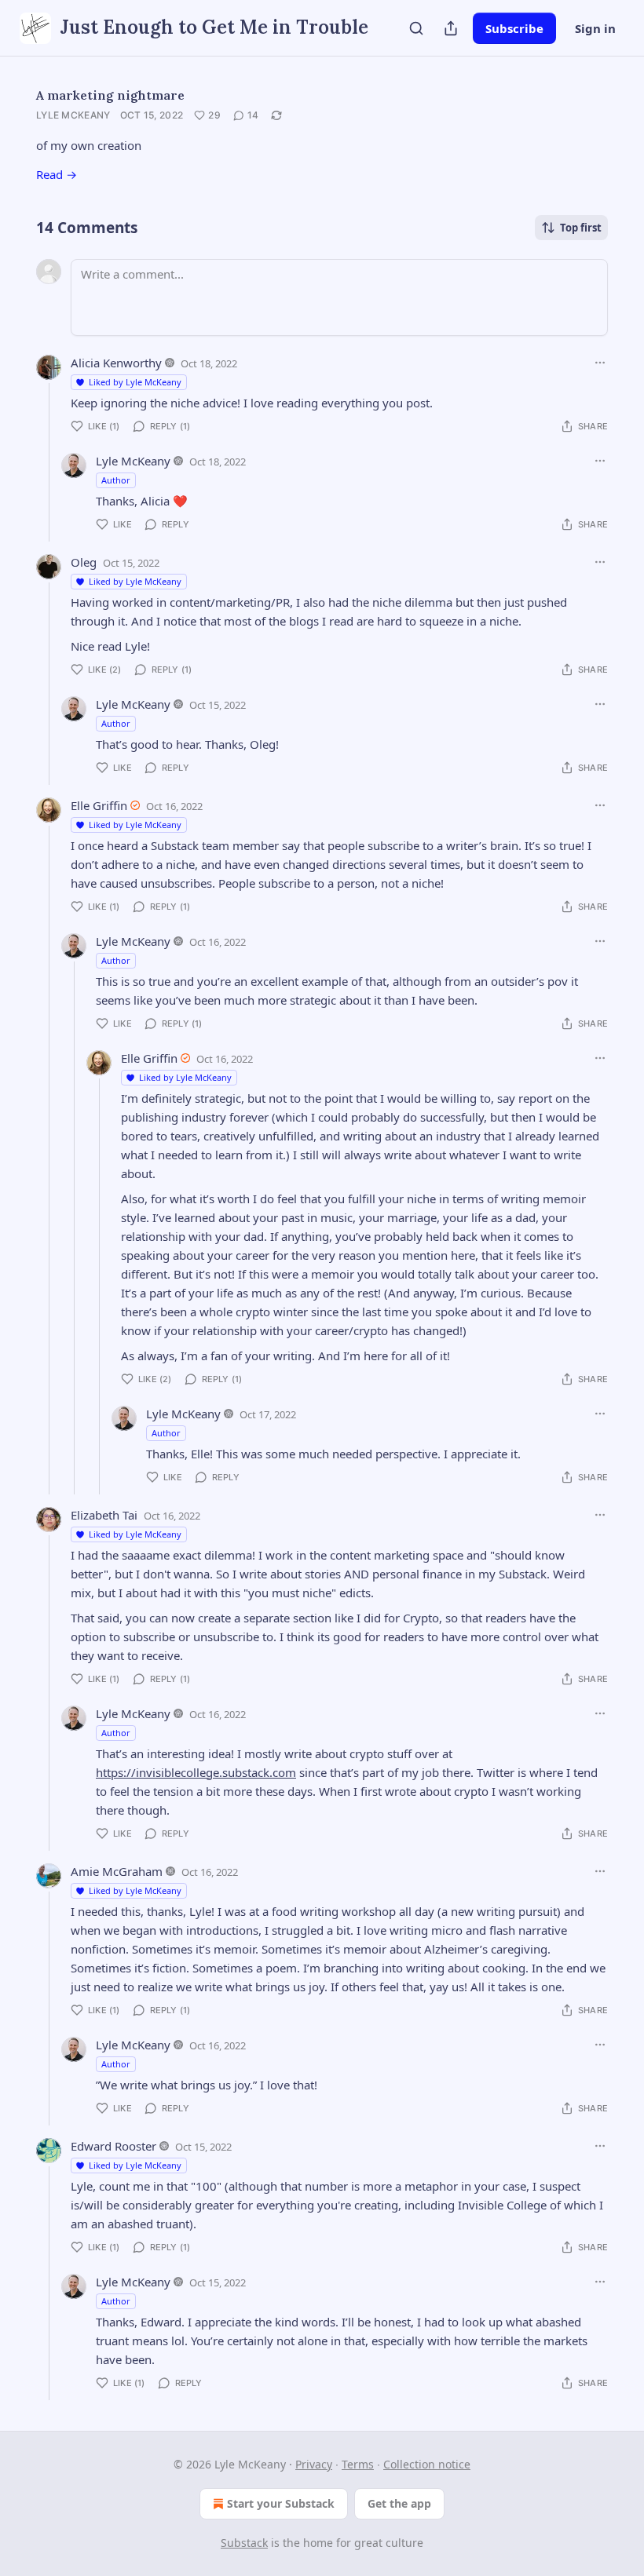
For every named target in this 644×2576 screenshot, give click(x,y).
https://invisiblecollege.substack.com (196, 1772)
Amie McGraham (117, 1871)
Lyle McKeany (73, 115)
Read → (57, 174)
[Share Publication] (451, 28)
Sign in (595, 28)
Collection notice (427, 2464)
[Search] (416, 28)
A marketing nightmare (110, 95)
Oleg (84, 562)
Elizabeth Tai (104, 1515)
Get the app (399, 2503)
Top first (581, 228)
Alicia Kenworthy (116, 363)
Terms (358, 2464)
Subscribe (514, 28)
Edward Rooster (113, 2146)
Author (116, 480)
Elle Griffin (99, 805)
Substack (244, 2543)
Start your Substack (281, 2503)
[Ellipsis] (600, 363)
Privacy (314, 2464)
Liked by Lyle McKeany (135, 382)
